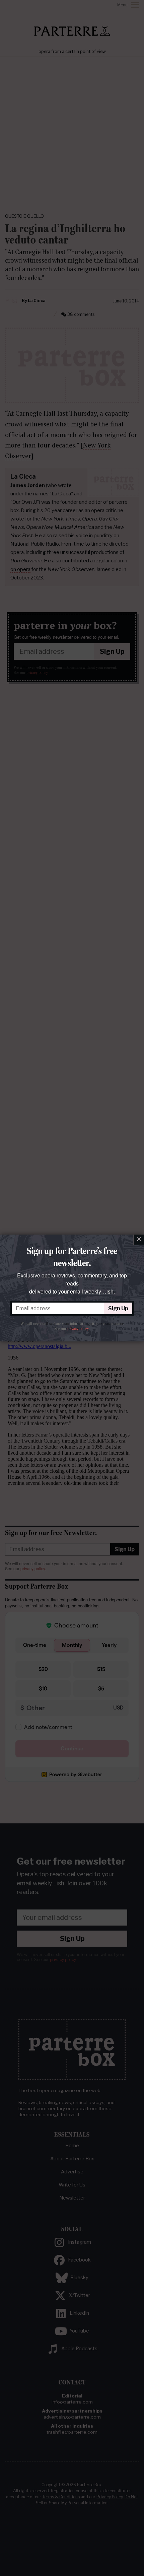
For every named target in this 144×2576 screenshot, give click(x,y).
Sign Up (118, 1308)
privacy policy (78, 1329)
